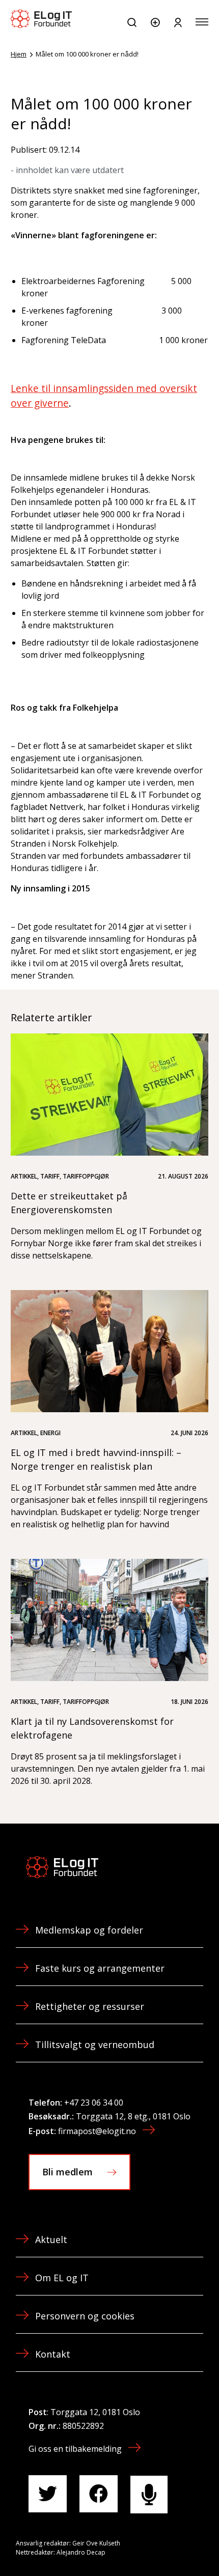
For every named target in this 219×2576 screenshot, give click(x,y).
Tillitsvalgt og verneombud (95, 2045)
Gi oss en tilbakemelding (75, 2449)
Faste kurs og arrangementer (100, 1968)
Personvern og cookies (85, 2316)
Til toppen (157, 2545)
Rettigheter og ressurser (90, 2006)
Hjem (19, 54)
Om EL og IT (62, 2278)
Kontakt (53, 2354)
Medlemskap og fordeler (89, 1930)
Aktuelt (51, 2239)
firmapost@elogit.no (97, 2131)
